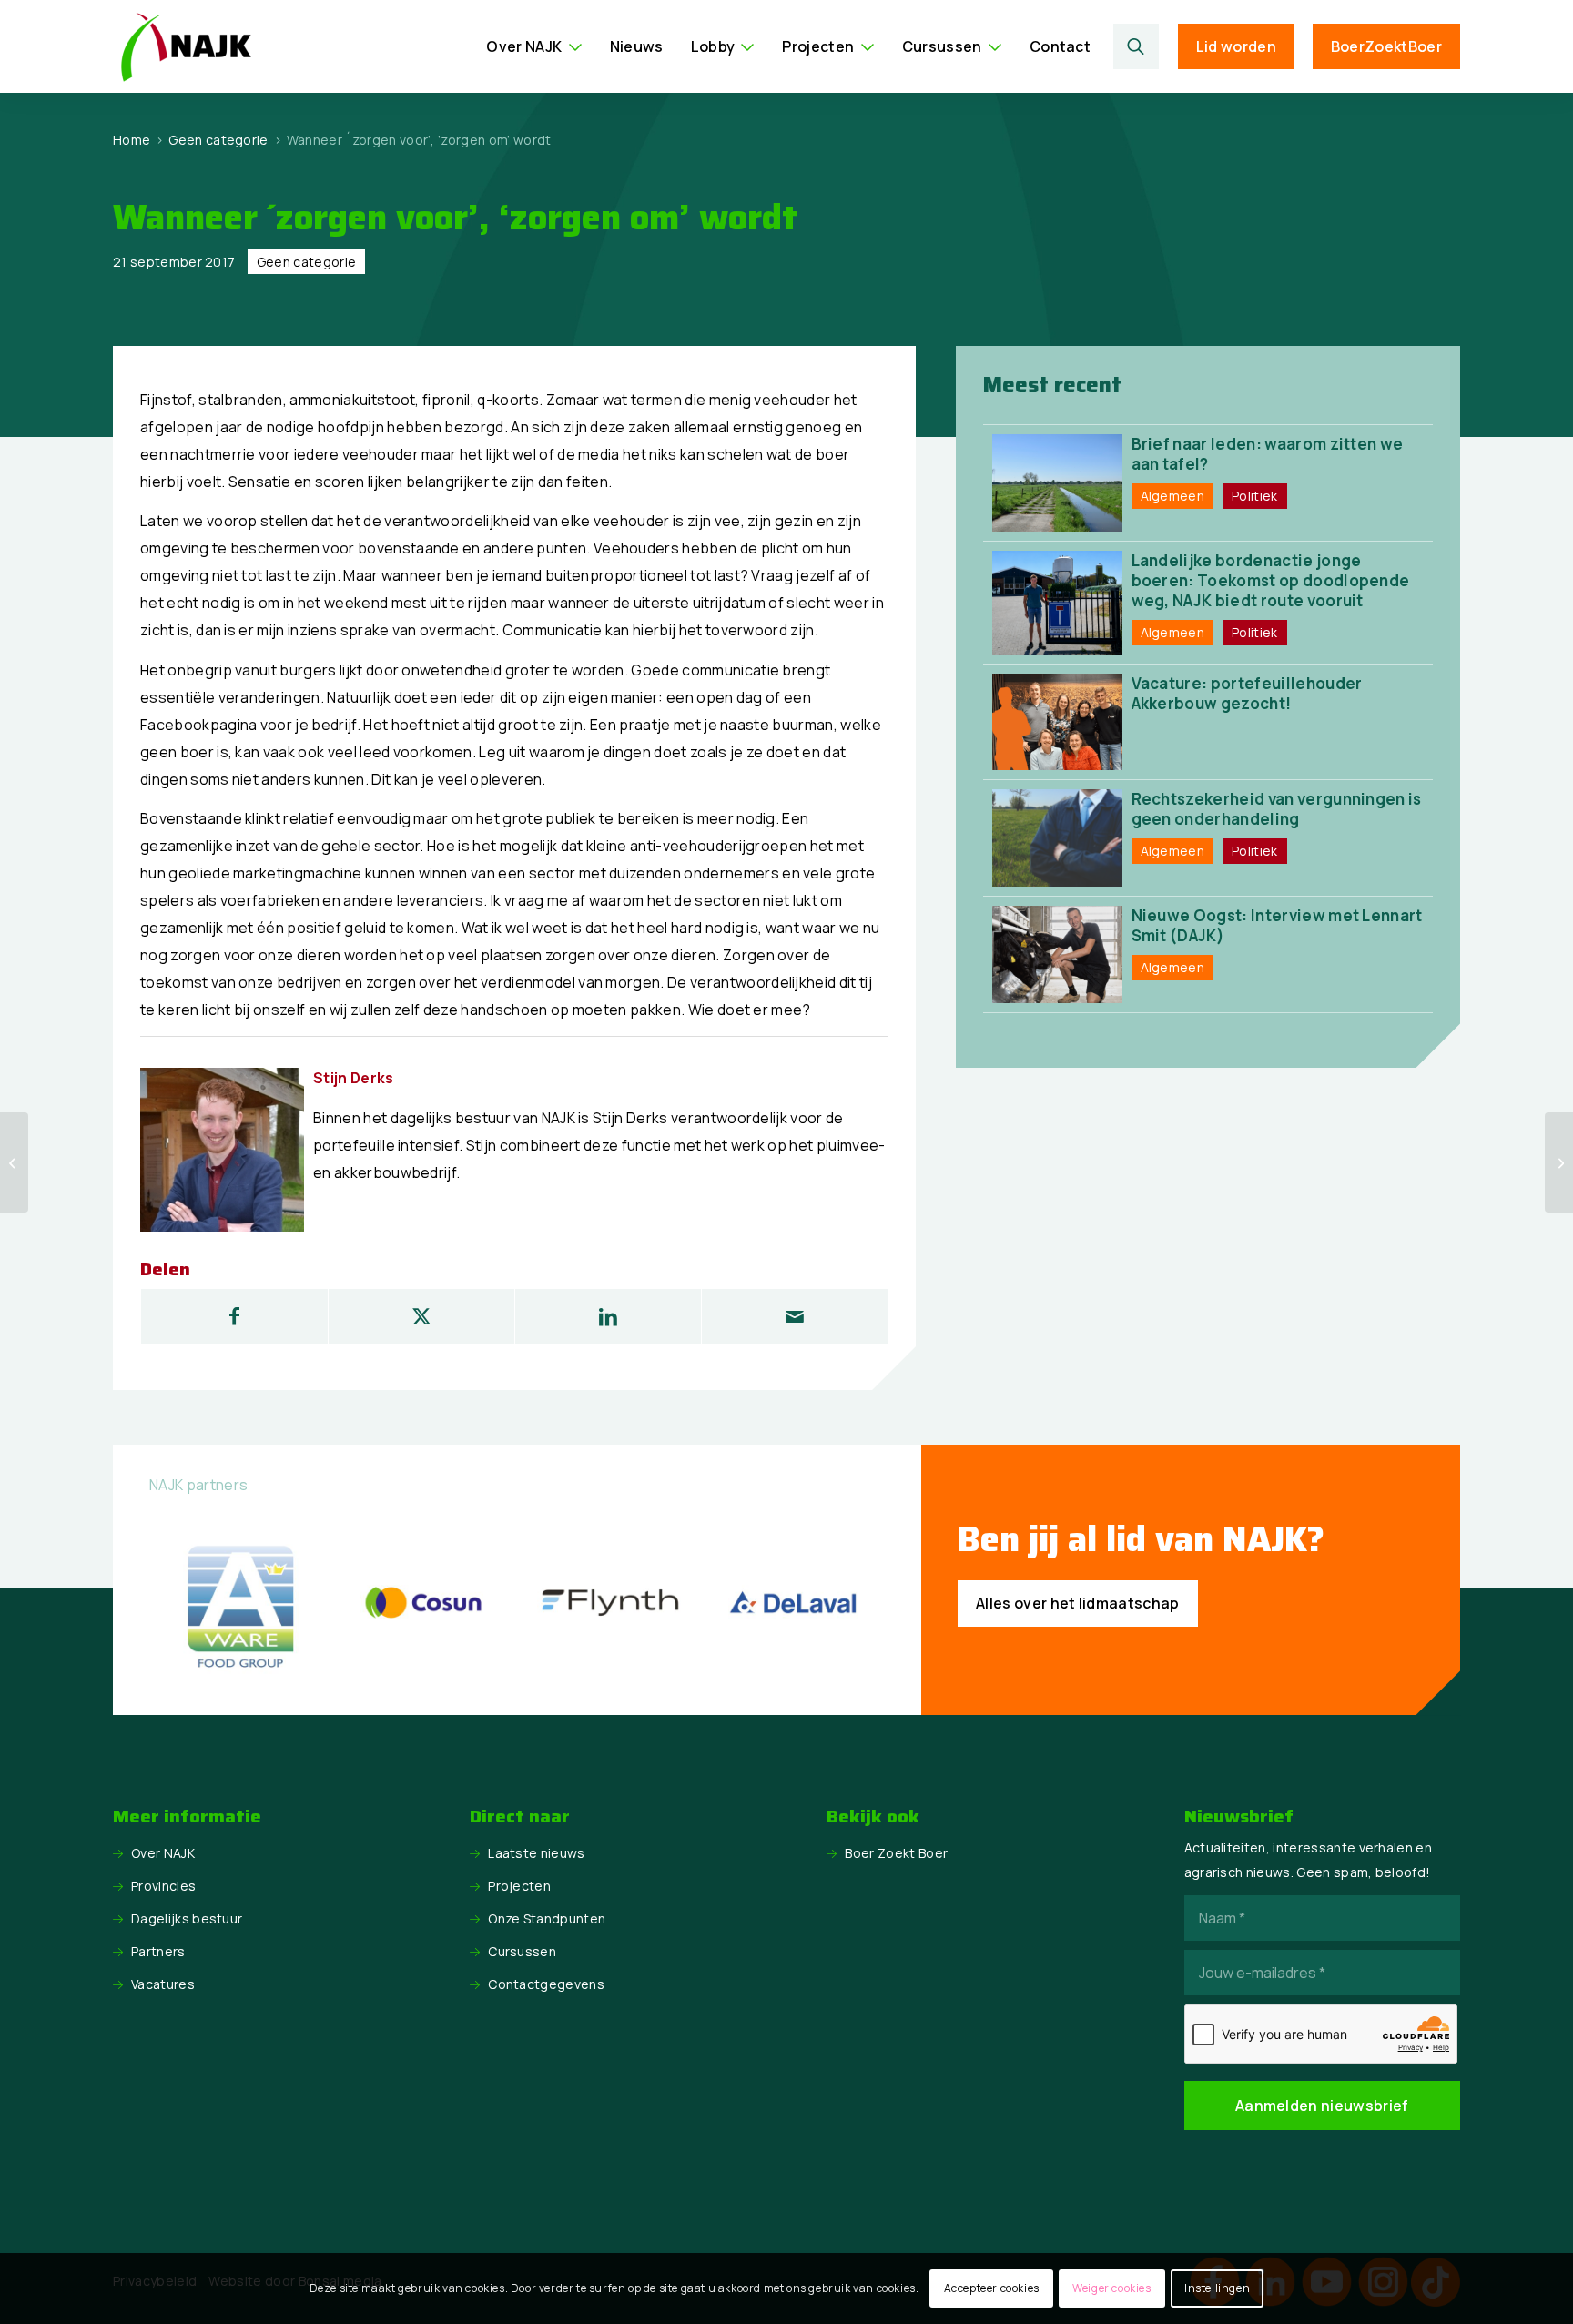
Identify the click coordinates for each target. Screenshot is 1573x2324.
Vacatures (163, 1984)
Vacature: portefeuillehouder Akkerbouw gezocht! (1247, 693)
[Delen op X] (421, 1316)
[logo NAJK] (186, 46)
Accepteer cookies (992, 2288)
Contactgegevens (546, 1984)
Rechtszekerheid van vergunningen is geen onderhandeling (1277, 809)
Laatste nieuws (536, 1853)
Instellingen (1217, 2288)
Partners (158, 1951)
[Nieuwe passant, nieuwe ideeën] (1559, 1162)
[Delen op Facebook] (234, 1316)
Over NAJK (163, 1853)
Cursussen (522, 1951)
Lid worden (1236, 46)
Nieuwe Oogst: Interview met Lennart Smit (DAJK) (1277, 925)
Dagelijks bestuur (187, 1918)
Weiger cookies (1111, 2288)
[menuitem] (534, 46)
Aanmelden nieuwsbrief (1322, 2106)
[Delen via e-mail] (795, 1316)
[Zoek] (1137, 46)
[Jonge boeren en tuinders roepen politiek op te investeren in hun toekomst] (14, 1162)
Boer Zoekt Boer (896, 1853)
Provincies (163, 1886)
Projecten (519, 1886)
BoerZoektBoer (1386, 46)
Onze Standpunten (547, 1918)
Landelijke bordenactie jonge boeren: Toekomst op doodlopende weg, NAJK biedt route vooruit (1271, 580)
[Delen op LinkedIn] (608, 1316)
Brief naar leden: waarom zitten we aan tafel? (1268, 454)
